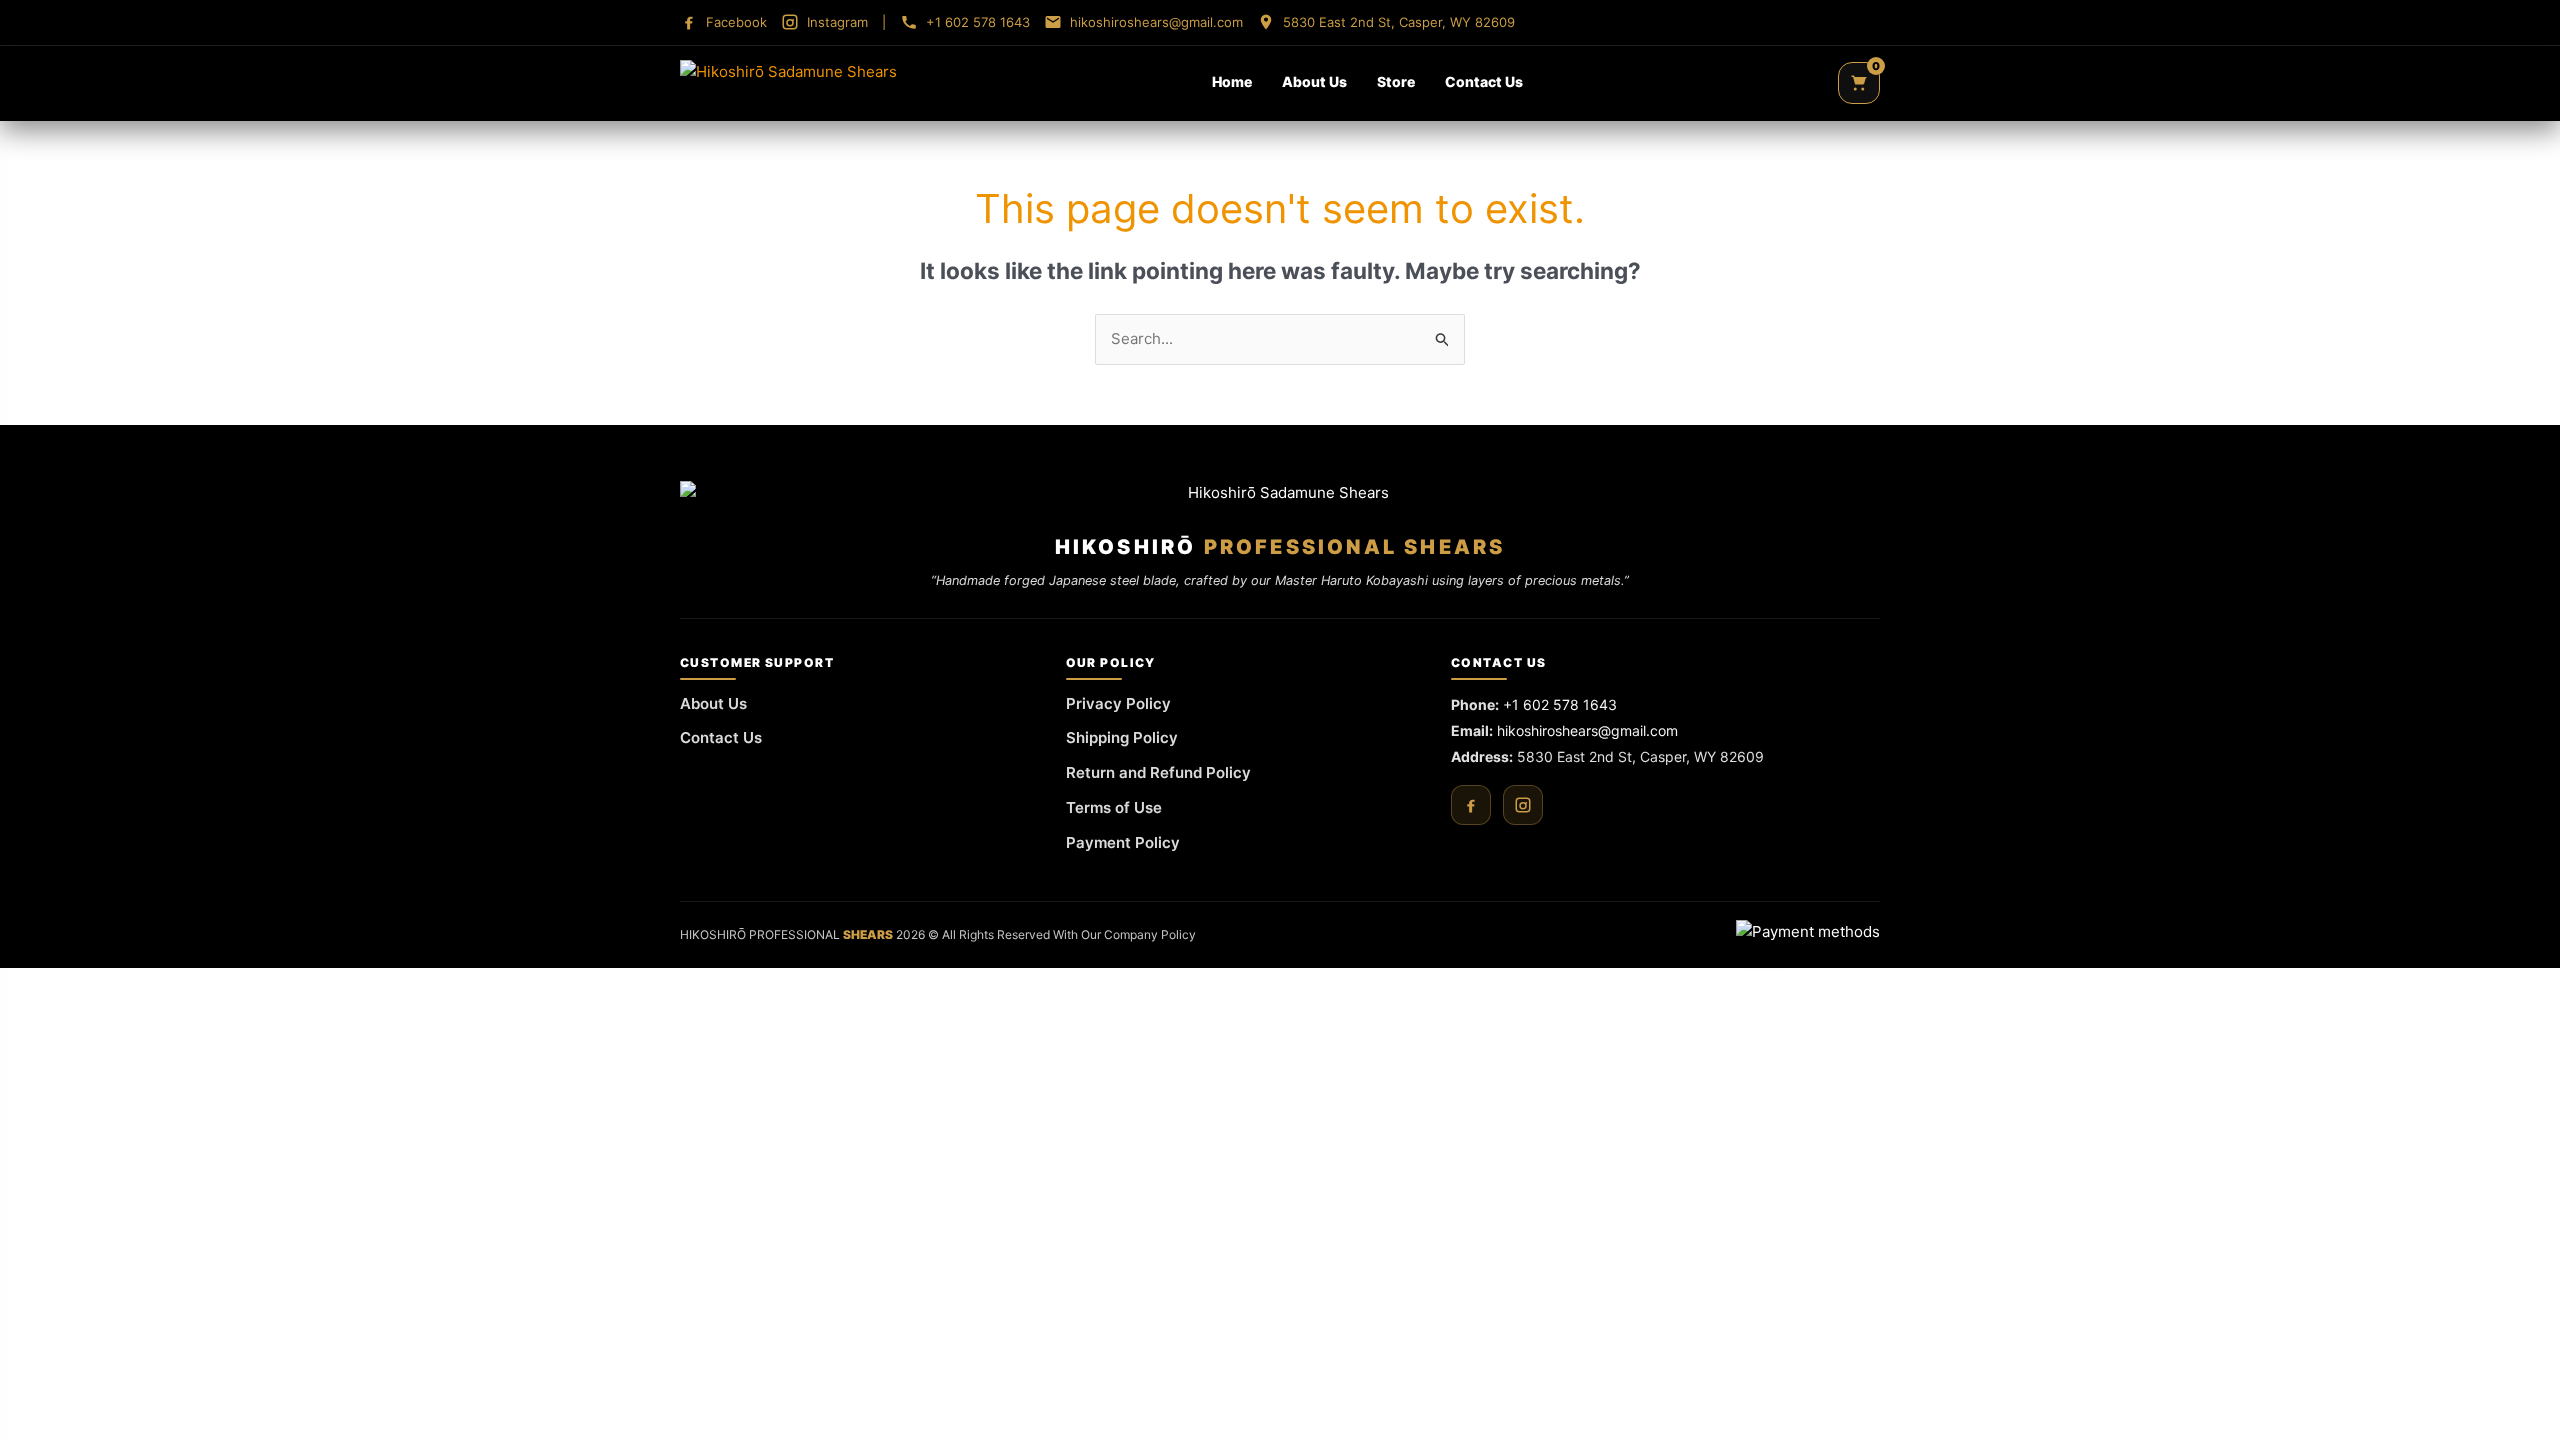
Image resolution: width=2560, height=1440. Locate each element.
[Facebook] (1471, 805)
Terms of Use (1114, 807)
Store (1396, 81)
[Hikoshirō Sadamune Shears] (788, 83)
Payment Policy (1123, 842)
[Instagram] (1523, 805)
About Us (1314, 81)
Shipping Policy (1122, 737)
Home (1232, 81)
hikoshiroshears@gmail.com (1587, 730)
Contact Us (1484, 81)
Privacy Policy (1118, 703)
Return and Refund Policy (1158, 772)
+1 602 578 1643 (1560, 704)
